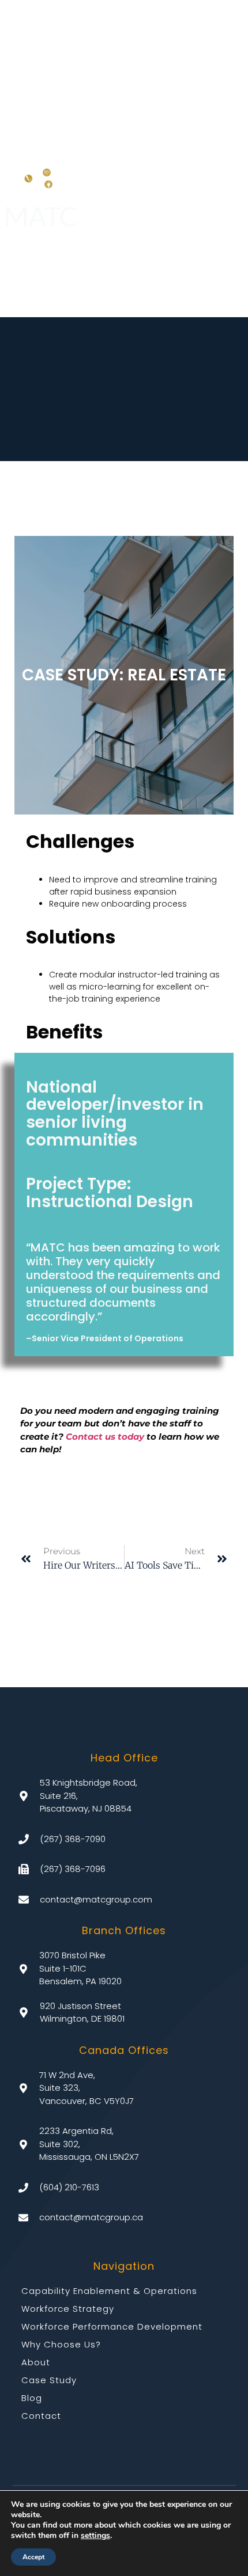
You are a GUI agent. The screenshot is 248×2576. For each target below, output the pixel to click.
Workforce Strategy (68, 2309)
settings (95, 2536)
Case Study (49, 2380)
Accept (33, 2557)
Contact (41, 2416)
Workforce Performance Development (112, 2326)
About (36, 2362)
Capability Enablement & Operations (109, 2291)
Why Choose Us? (61, 2344)
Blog (32, 2398)
